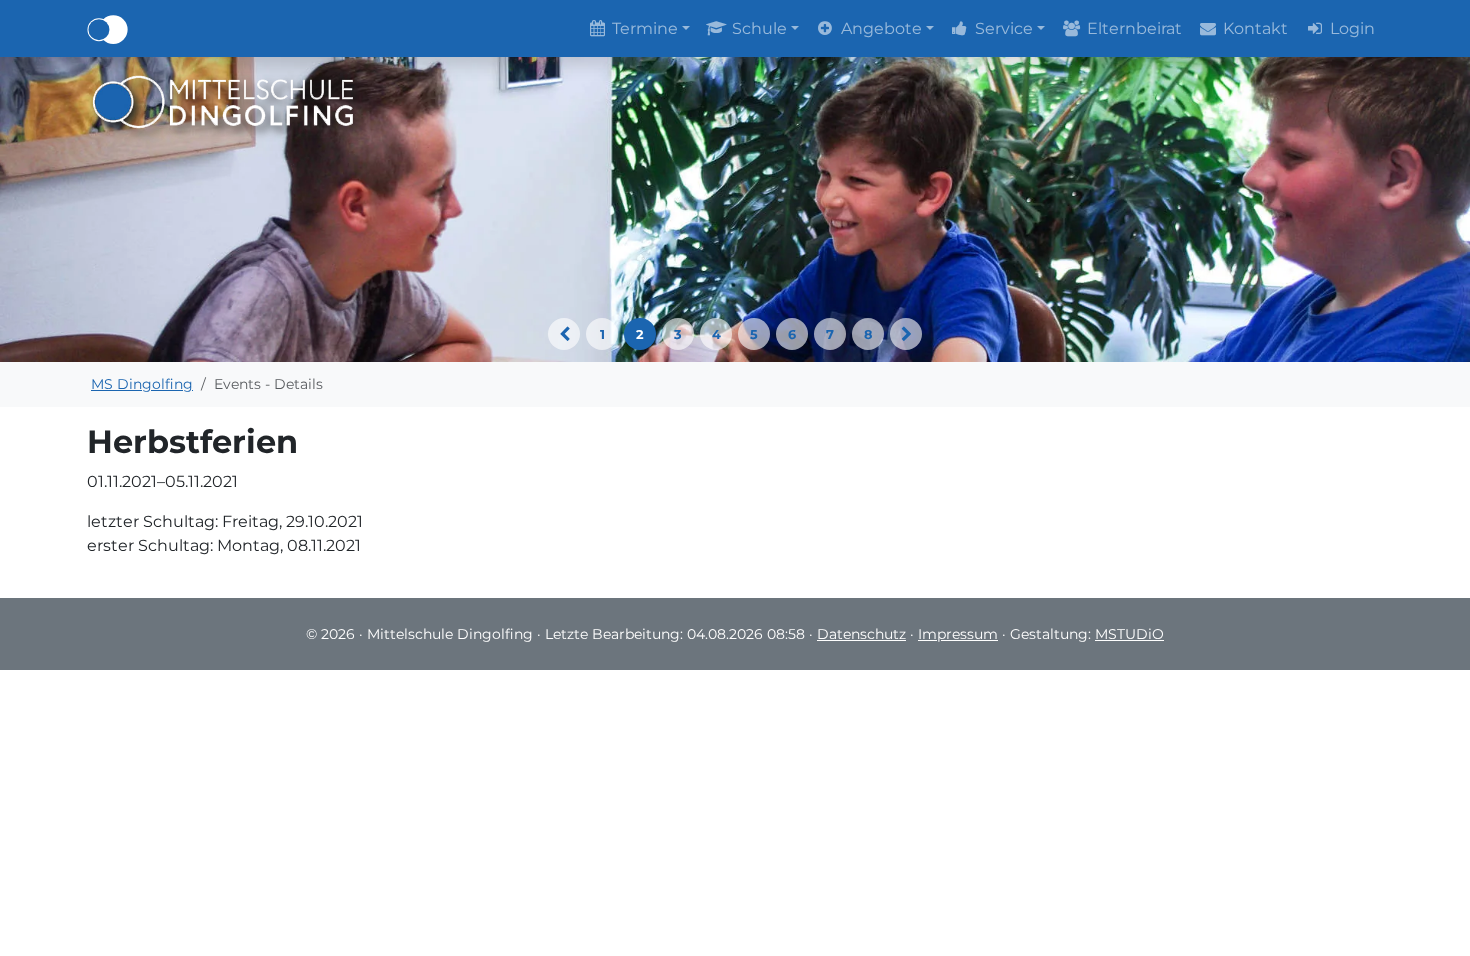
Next (906, 334)
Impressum (958, 634)
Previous (564, 334)
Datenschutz (861, 634)
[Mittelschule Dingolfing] (223, 100)
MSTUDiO (1129, 634)
